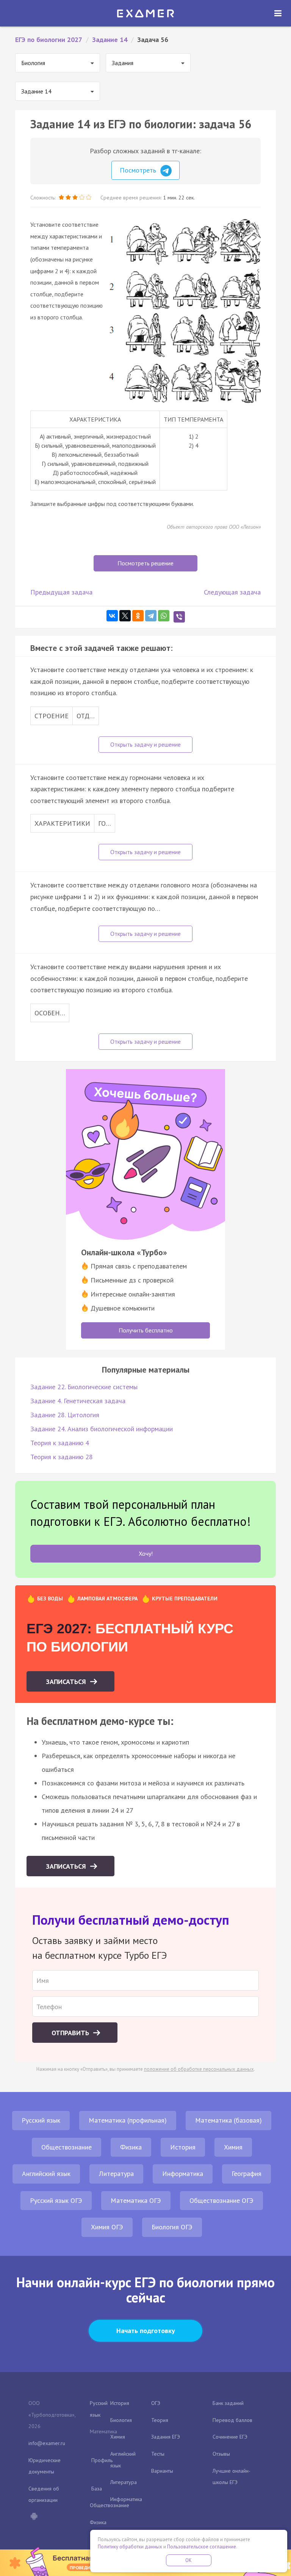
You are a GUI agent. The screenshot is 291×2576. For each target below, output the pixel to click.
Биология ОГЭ (172, 2227)
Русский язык (41, 2120)
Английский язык (46, 2174)
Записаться (67, 1682)
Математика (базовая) (228, 2120)
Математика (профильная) (128, 2120)
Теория (160, 2420)
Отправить (71, 2033)
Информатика (183, 2174)
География (246, 2174)
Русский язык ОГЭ (56, 2200)
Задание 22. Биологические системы (84, 1387)
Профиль (102, 2460)
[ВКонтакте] (112, 616)
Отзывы (221, 2454)
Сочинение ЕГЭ (230, 2437)
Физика (131, 2147)
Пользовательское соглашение (202, 2547)
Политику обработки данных (130, 2547)
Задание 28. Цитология (65, 1415)
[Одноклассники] (138, 616)
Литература (116, 2174)
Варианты (162, 2471)
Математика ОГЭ (136, 2200)
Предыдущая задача (61, 592)
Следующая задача (232, 592)
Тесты (158, 2454)
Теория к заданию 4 (60, 1443)
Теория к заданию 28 (62, 1457)
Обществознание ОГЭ (221, 2200)
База (97, 2489)
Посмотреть (139, 170)
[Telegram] (151, 616)
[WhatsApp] (164, 616)
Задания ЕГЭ (166, 2437)
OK (189, 2560)
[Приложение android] (34, 2517)
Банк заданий (228, 2403)
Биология (121, 2420)
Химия (233, 2147)
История (183, 2147)
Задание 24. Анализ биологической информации (102, 1429)
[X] (125, 616)
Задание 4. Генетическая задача (78, 1401)
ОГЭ (156, 2403)
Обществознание (66, 2147)
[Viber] (179, 617)
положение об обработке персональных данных (199, 2069)
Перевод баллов (232, 2420)
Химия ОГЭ (107, 2227)
